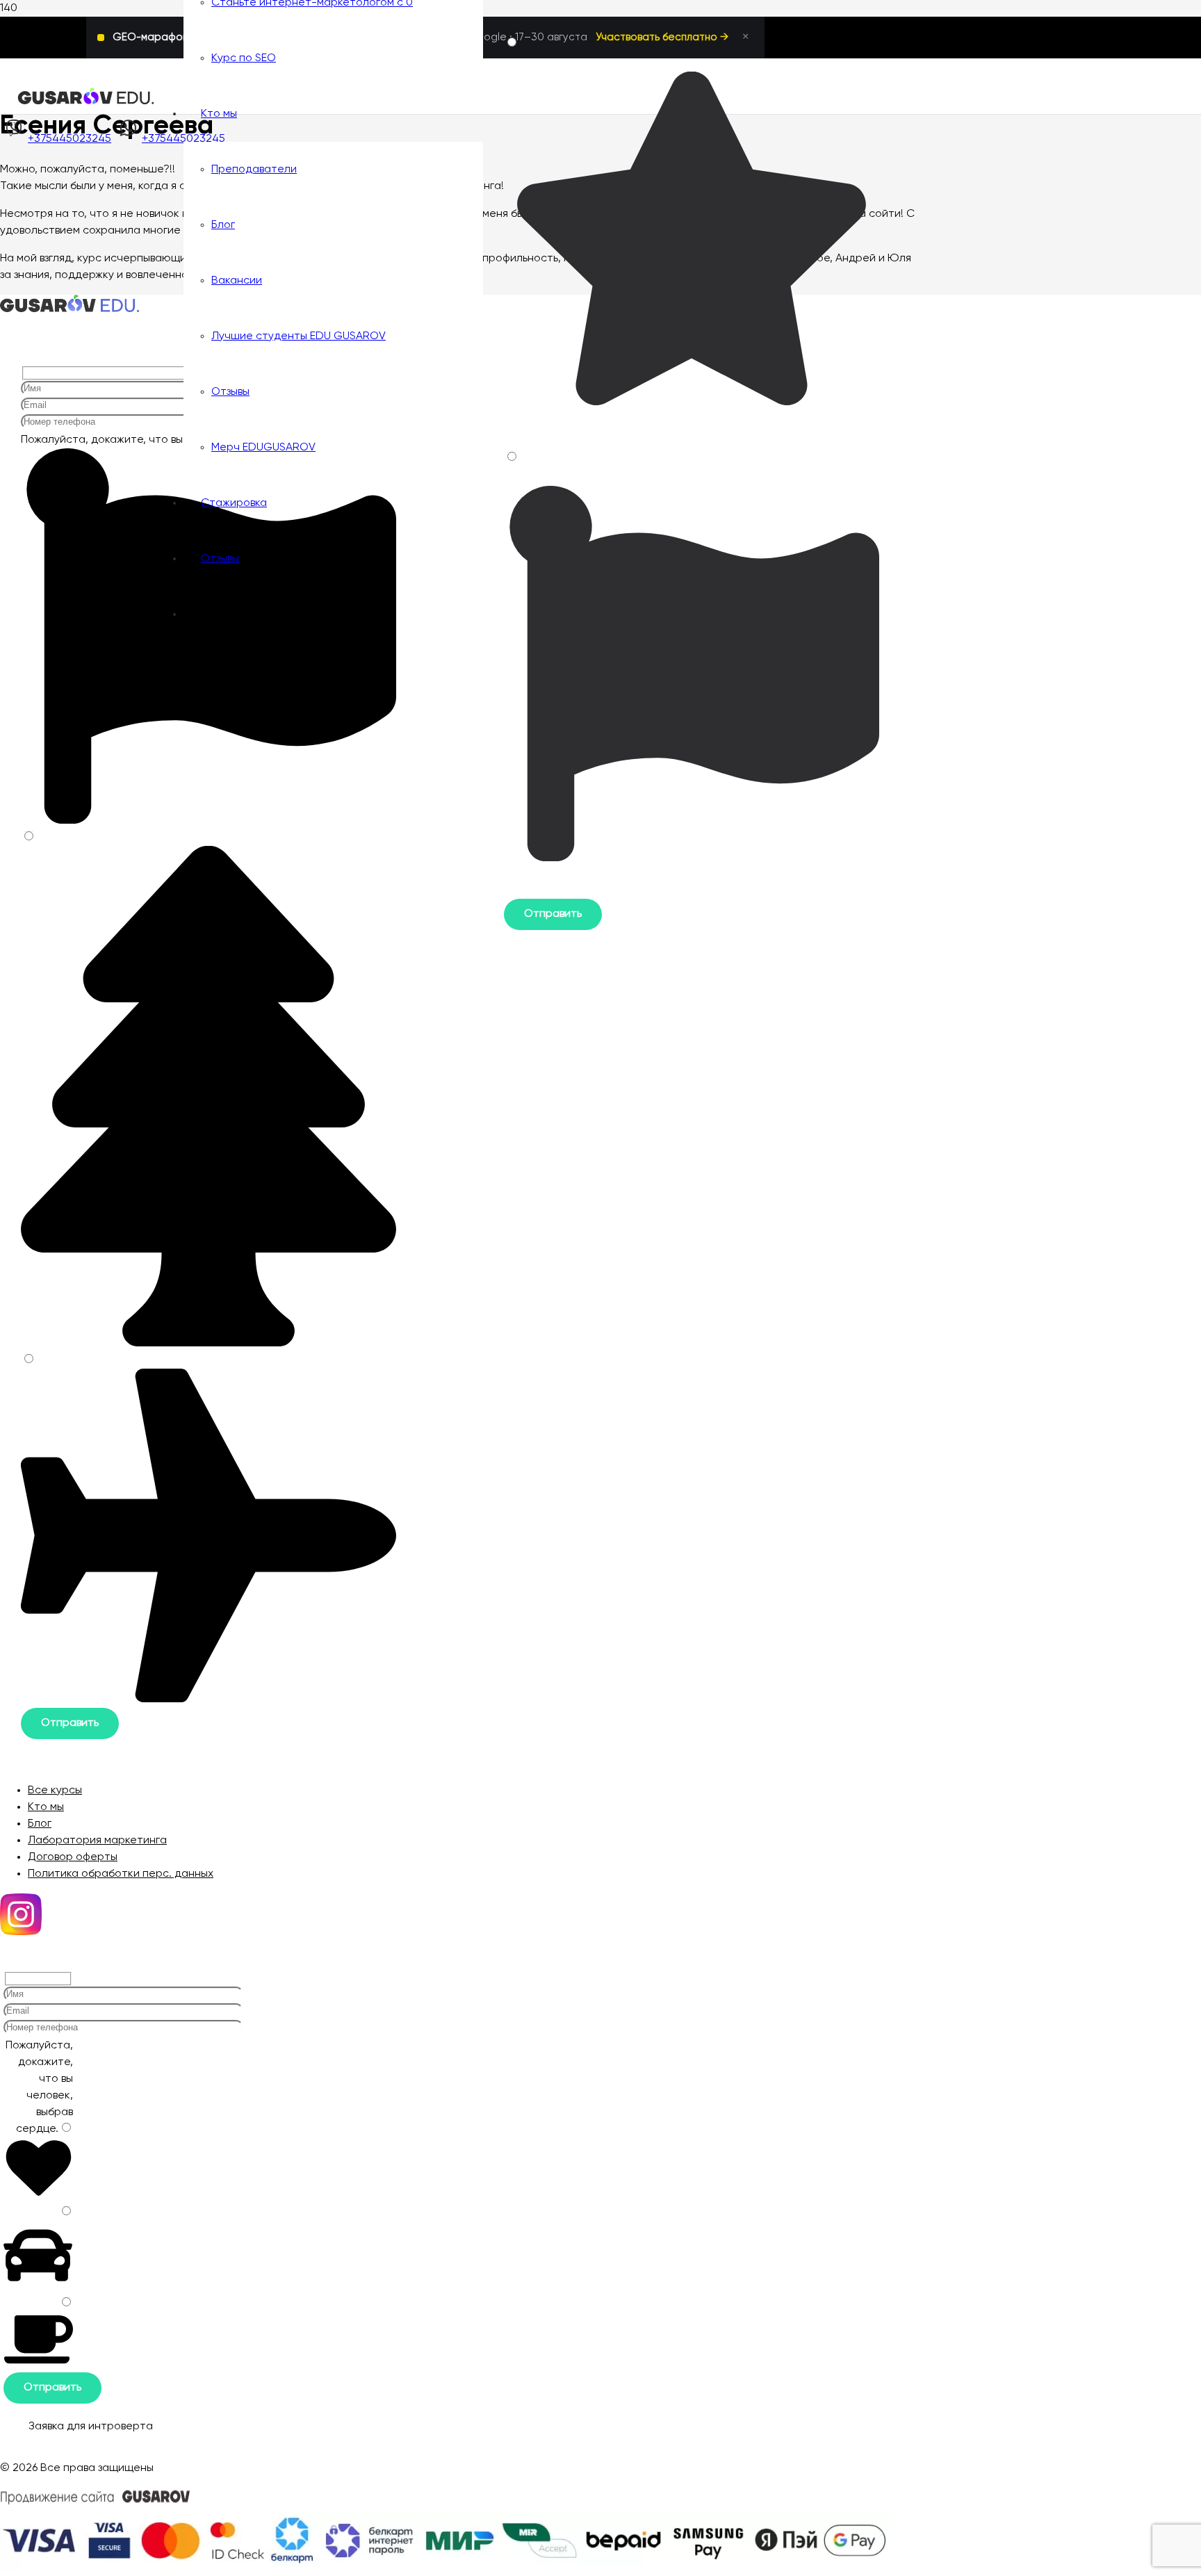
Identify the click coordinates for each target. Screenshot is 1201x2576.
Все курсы (55, 1791)
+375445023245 (70, 139)
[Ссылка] (86, 102)
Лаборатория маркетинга (97, 1841)
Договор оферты (73, 1857)
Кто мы (46, 1807)
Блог (40, 1824)
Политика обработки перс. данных (121, 1874)
